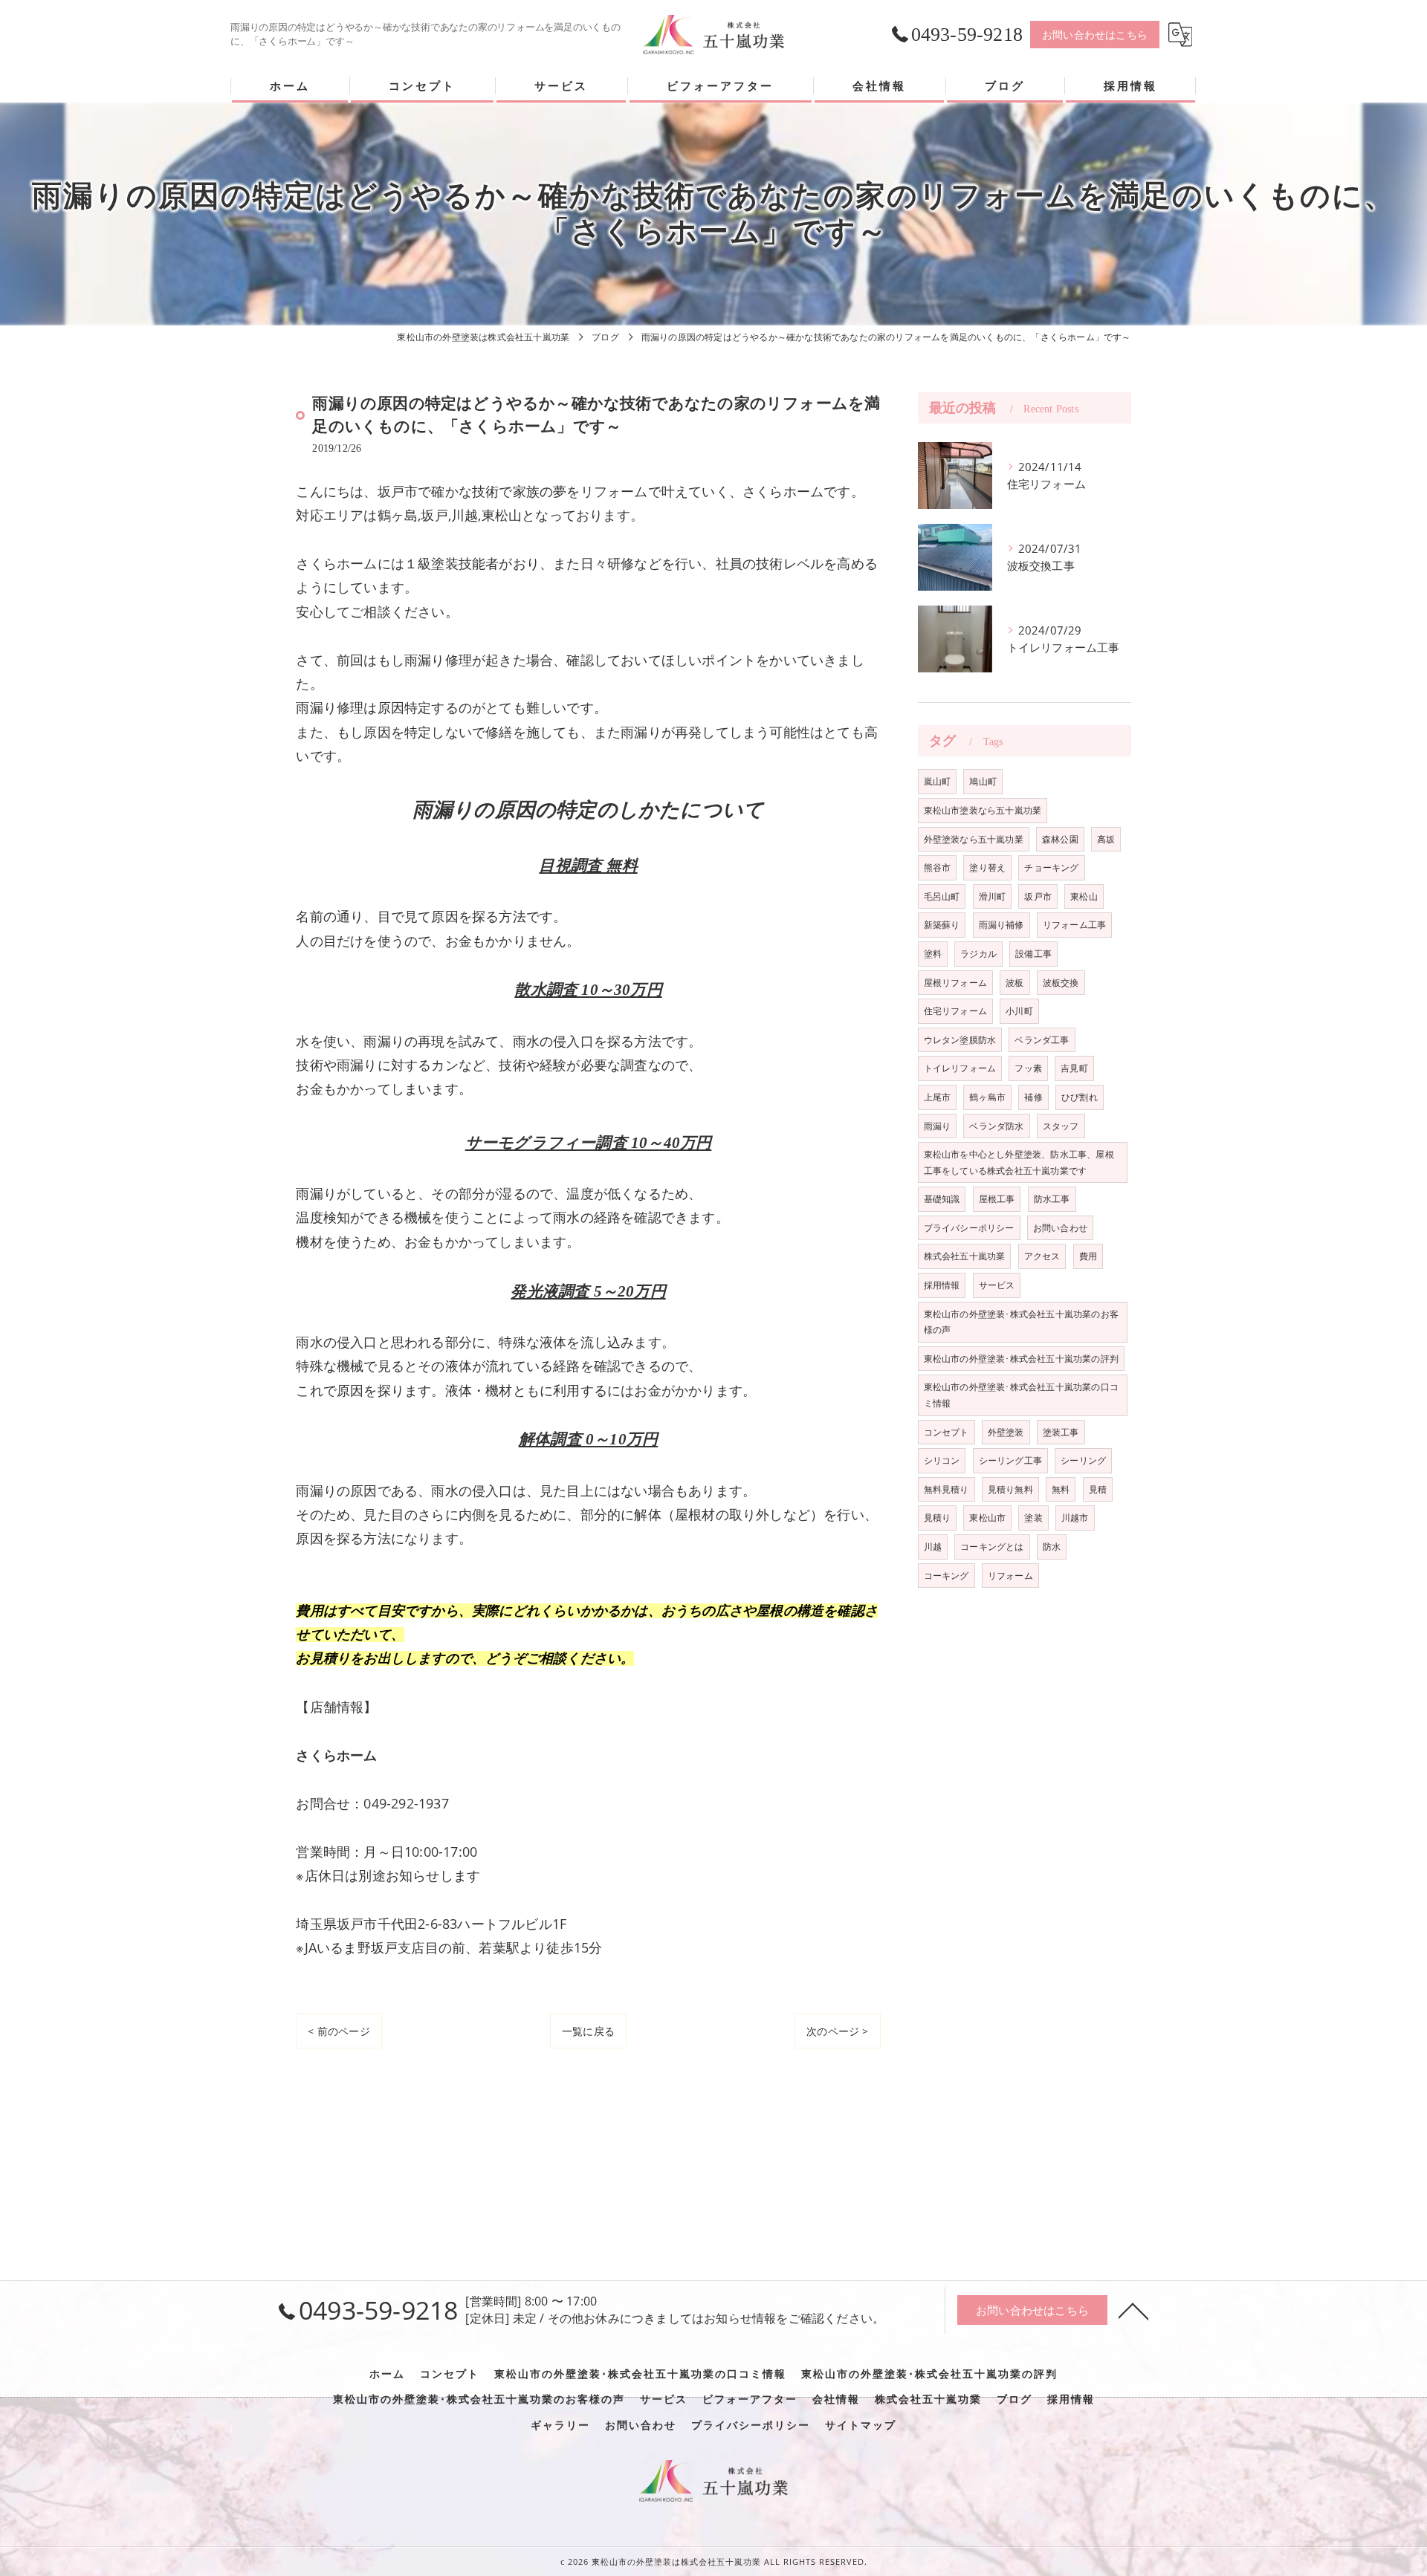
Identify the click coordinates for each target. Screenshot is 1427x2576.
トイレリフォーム (960, 1068)
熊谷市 (938, 867)
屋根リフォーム (955, 983)
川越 (933, 1547)
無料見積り (947, 1489)
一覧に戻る (588, 2031)
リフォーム (1010, 1576)
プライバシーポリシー (969, 1228)
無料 (1061, 1489)
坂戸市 (1038, 896)
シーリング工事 (1010, 1460)
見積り (938, 1518)
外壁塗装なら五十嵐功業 (974, 839)
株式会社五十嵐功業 (965, 1256)
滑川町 (993, 896)
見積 (1098, 1489)
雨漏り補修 (1002, 925)
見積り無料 (1010, 1489)
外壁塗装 (1006, 1432)
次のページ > (837, 2031)
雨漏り (938, 1126)
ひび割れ (1080, 1097)
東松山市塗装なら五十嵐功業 (983, 810)
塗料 (933, 954)
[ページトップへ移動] (1133, 2310)
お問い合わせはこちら (1095, 35)
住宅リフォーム (955, 1011)
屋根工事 (997, 1199)
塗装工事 (1061, 1432)
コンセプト (947, 1432)
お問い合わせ (1060, 1228)
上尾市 (938, 1097)
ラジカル (978, 954)
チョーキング (1051, 867)
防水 (1052, 1547)
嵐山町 (938, 781)
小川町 (1019, 1011)
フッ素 (1028, 1068)
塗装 (1033, 1518)
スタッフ (1061, 1126)
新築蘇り (942, 925)
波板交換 (1061, 983)
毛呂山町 (942, 896)
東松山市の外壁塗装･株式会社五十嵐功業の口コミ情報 (1021, 1395)
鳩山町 (983, 781)
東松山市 (987, 1518)
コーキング (947, 1576)
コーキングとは (992, 1547)
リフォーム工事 (1074, 925)
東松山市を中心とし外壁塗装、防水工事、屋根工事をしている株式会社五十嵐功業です (1019, 1162)
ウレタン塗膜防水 (960, 1040)
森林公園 (1060, 839)
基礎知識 (942, 1199)
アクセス (1042, 1256)
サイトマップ (861, 2425)
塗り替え (987, 867)
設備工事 (1033, 954)
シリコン (942, 1460)
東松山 (1084, 896)
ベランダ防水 (996, 1126)
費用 (1088, 1256)
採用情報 (942, 1285)
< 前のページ (339, 2031)
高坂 (1106, 839)
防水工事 (1052, 1199)
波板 (1015, 983)
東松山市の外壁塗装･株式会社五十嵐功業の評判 (1021, 1359)
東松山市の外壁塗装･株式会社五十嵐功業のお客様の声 (1021, 1322)
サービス (997, 1285)
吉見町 (1074, 1068)
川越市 (1075, 1518)
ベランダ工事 (1042, 1040)
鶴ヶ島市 (987, 1097)
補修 (1033, 1097)
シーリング (1083, 1460)
